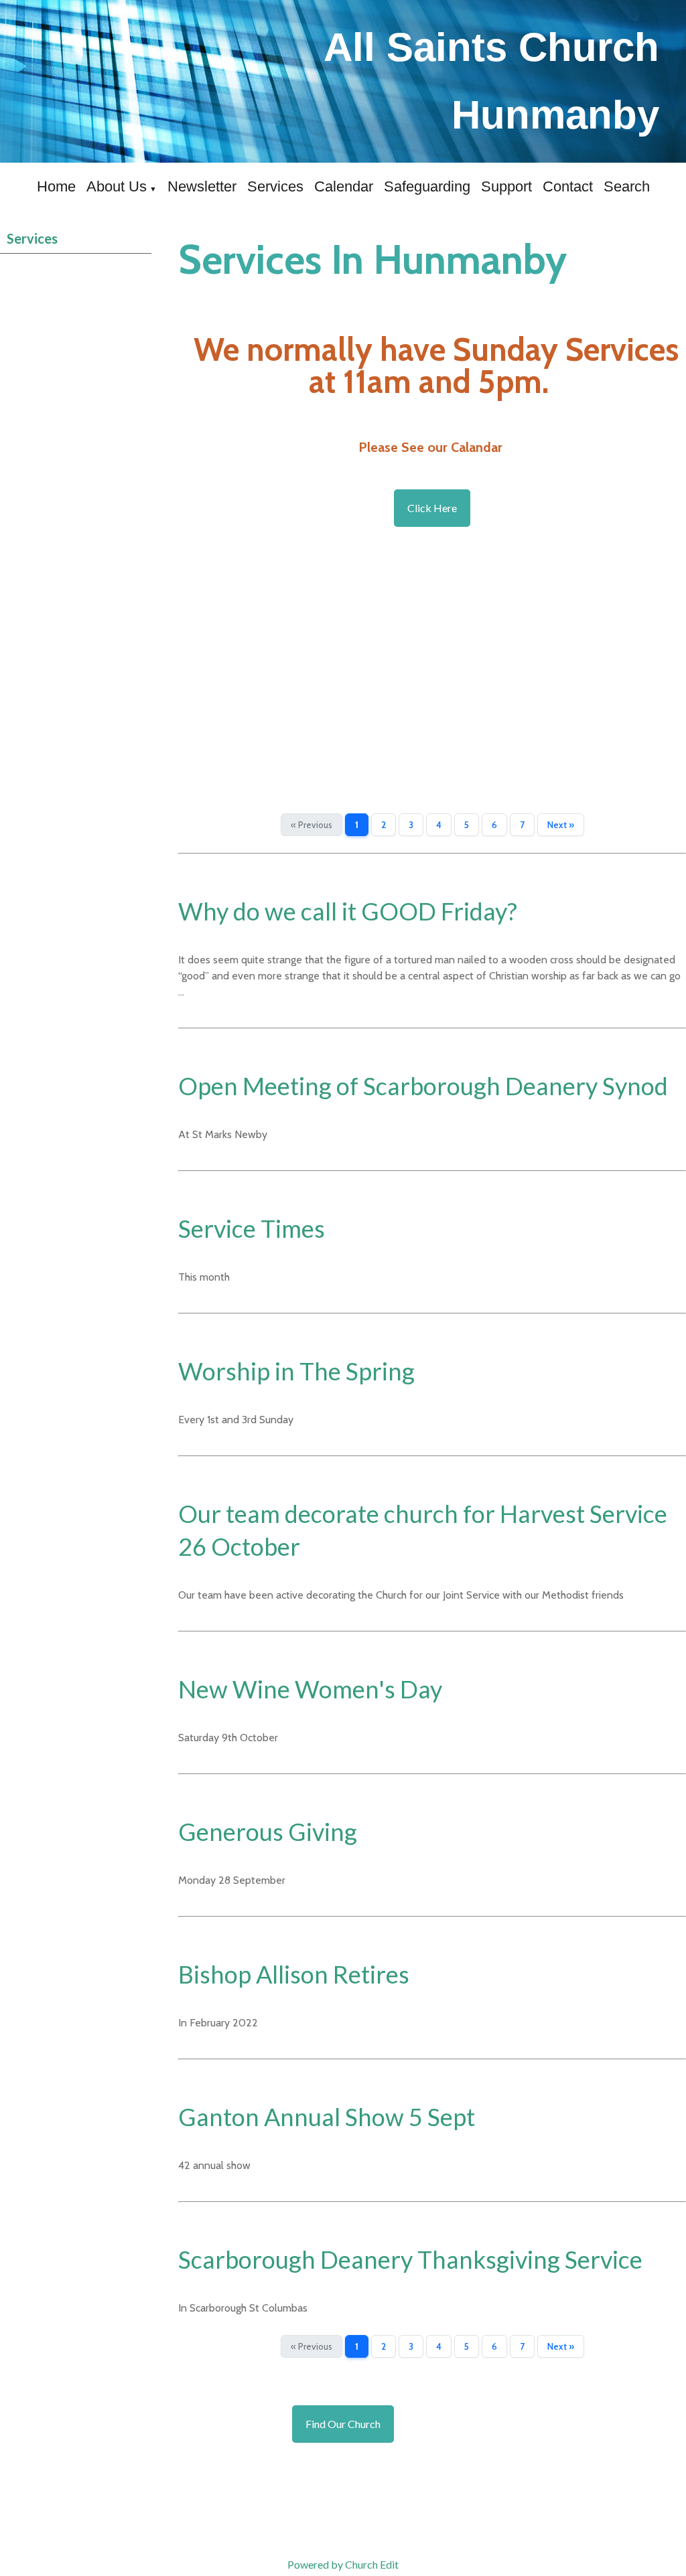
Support (506, 186)
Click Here (432, 508)
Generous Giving (268, 1832)
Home (56, 186)
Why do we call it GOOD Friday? (348, 911)
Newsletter (202, 186)
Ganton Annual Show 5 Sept (327, 2117)
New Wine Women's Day (310, 1689)
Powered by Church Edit (343, 2564)
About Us (117, 186)
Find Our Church (343, 2424)
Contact (568, 186)
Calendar (344, 186)
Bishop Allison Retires (294, 1974)
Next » (561, 825)
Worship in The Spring (296, 1371)
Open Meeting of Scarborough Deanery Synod (423, 1086)
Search (627, 186)
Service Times (252, 1228)
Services (275, 186)
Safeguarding (427, 186)
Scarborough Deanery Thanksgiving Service (410, 2259)
